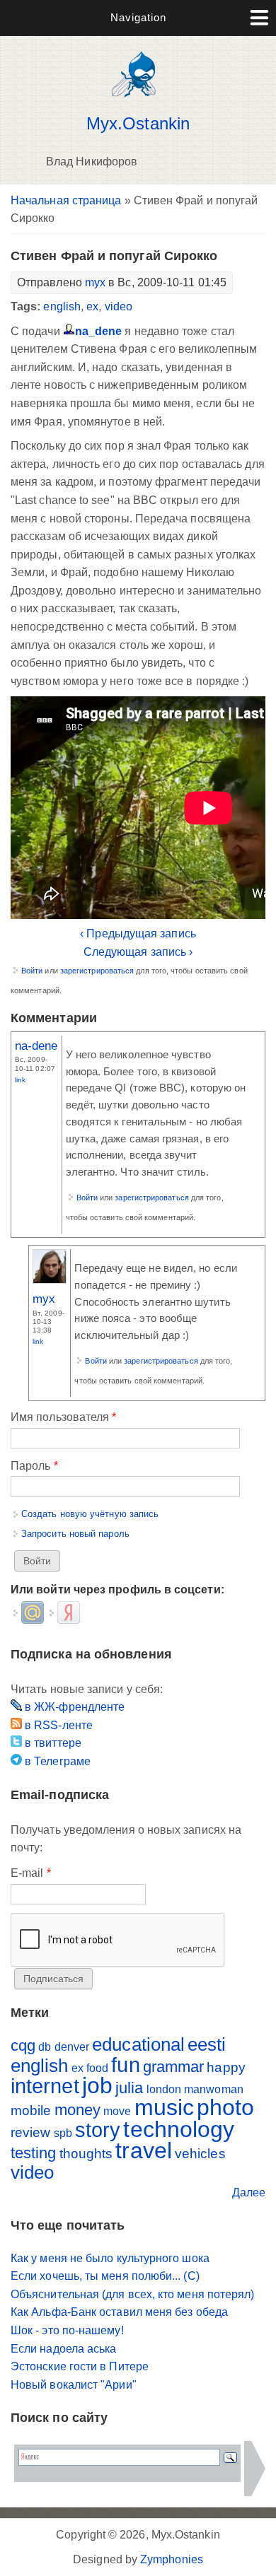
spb (63, 2133)
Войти (32, 971)
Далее (249, 2192)
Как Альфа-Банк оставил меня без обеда (119, 2312)
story (98, 2130)
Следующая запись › (138, 952)
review (30, 2132)
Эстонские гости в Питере (80, 2366)
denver (72, 2047)
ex (92, 306)
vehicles (200, 2154)
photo (225, 2107)
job (97, 2085)
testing (34, 2153)
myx (95, 282)
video (119, 306)
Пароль (34, 1466)
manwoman (214, 2089)
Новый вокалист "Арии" (74, 2385)
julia (129, 2088)
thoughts (86, 2154)
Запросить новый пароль (75, 1534)
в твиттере (52, 1743)
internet (45, 2086)
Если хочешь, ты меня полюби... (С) (105, 2276)
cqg (23, 2045)
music (164, 2107)
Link (20, 1080)
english (62, 306)
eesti (207, 2044)
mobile (31, 2110)
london (164, 2089)
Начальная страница (66, 200)
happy (226, 2067)
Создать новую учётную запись (90, 1514)
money (77, 2110)
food (97, 2068)
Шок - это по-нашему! (67, 2330)
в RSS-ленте (57, 1725)
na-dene (36, 1046)
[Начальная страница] (138, 101)
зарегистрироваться (97, 971)
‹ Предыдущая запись (138, 933)
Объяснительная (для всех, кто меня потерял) (132, 2294)
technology (179, 2129)
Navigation (138, 17)
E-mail (31, 1873)
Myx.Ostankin (138, 124)
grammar (174, 2067)
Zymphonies (172, 2559)
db (45, 2047)
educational (138, 2044)
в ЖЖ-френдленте (73, 1707)
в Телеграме (56, 1761)
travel (143, 2150)
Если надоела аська (63, 2349)
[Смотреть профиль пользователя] (50, 1280)
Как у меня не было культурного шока (110, 2258)
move (117, 2111)
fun (125, 2065)
